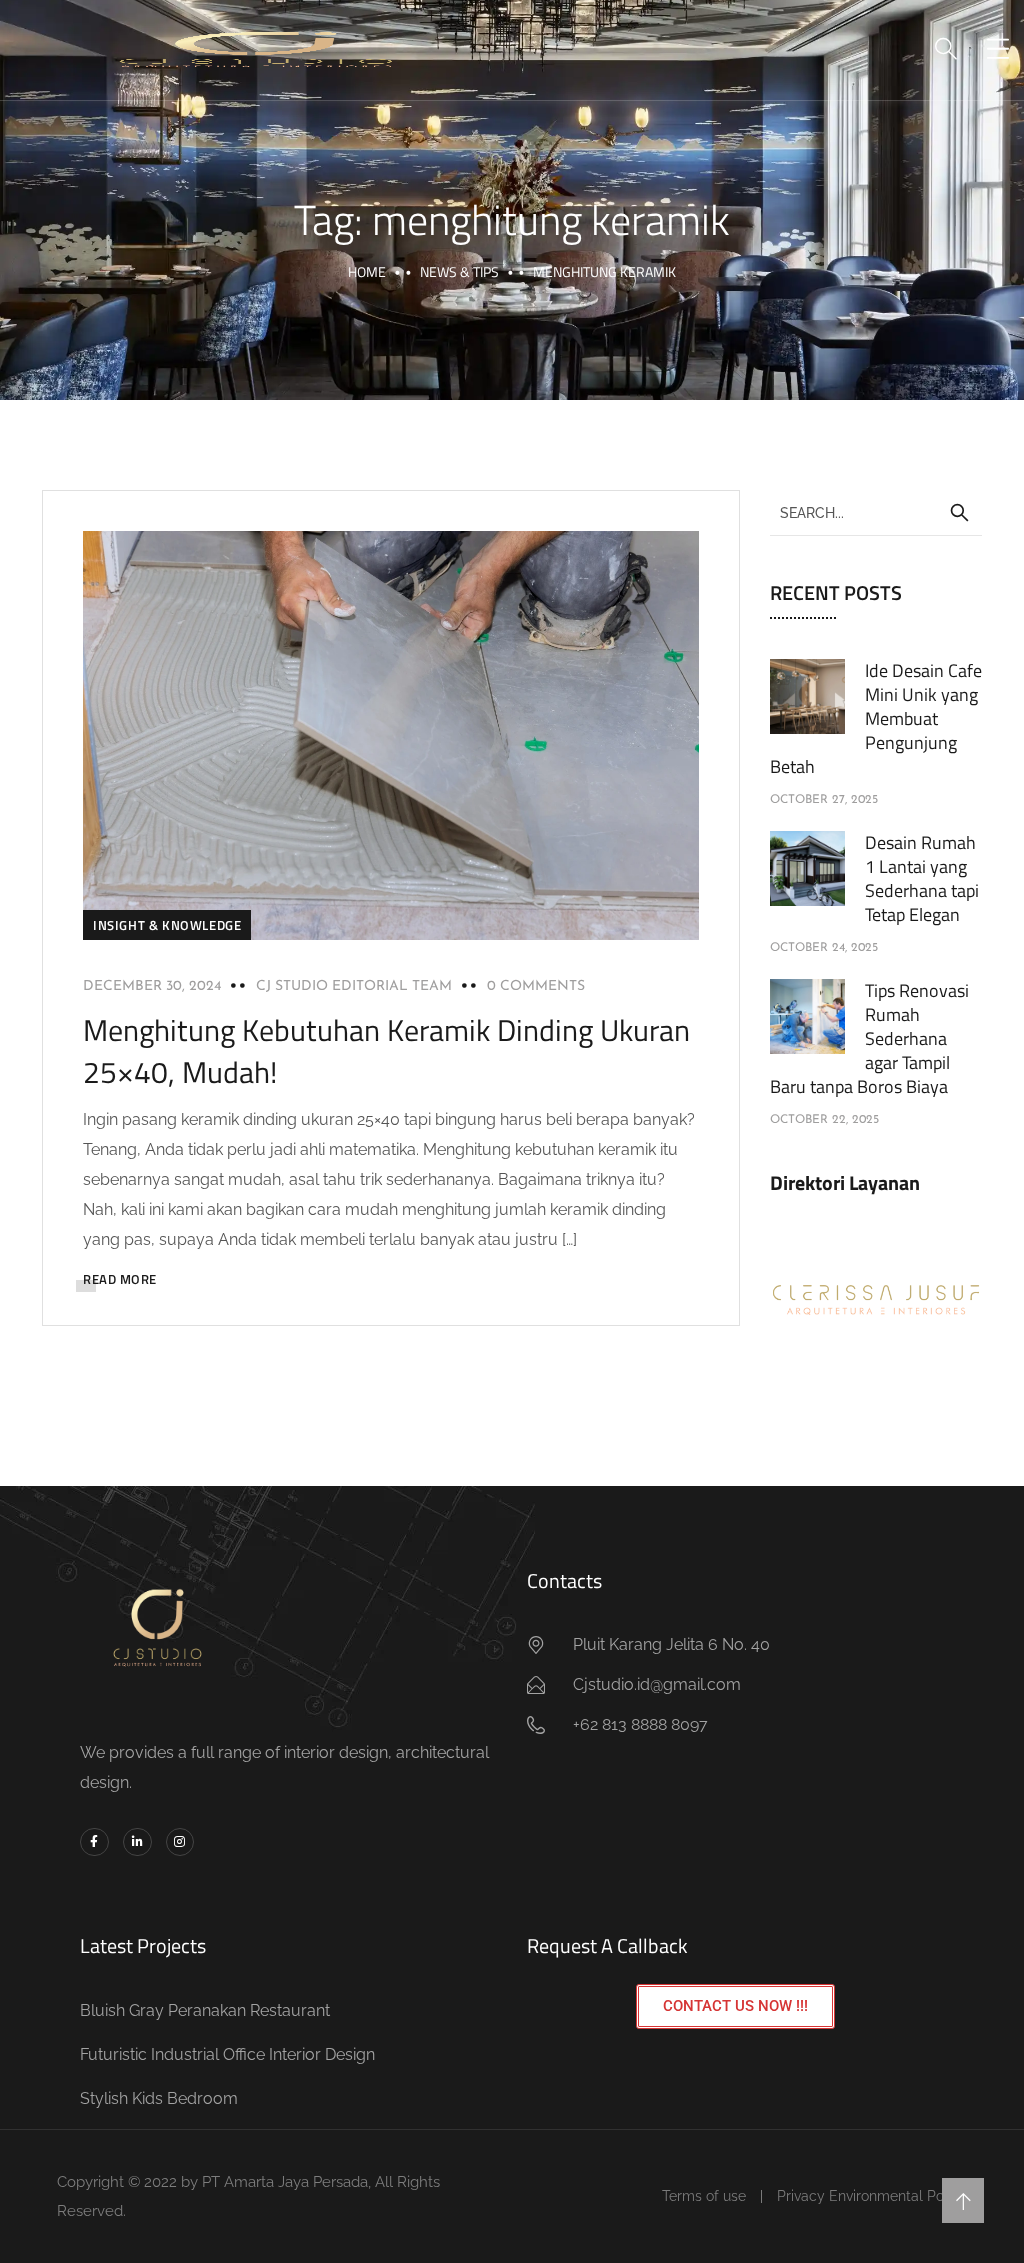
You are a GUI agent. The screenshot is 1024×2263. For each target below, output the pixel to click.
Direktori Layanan (845, 1182)
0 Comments (536, 986)
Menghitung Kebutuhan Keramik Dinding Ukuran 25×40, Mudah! (386, 1051)
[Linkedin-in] (137, 1842)
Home (367, 271)
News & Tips (459, 271)
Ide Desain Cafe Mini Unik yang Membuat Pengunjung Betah (876, 718)
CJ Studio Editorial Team (354, 986)
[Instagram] (180, 1842)
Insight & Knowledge (167, 925)
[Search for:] (876, 512)
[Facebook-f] (94, 1842)
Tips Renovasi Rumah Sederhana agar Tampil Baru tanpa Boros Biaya (869, 1038)
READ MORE (120, 1279)
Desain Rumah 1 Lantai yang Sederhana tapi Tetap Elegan (922, 878)
